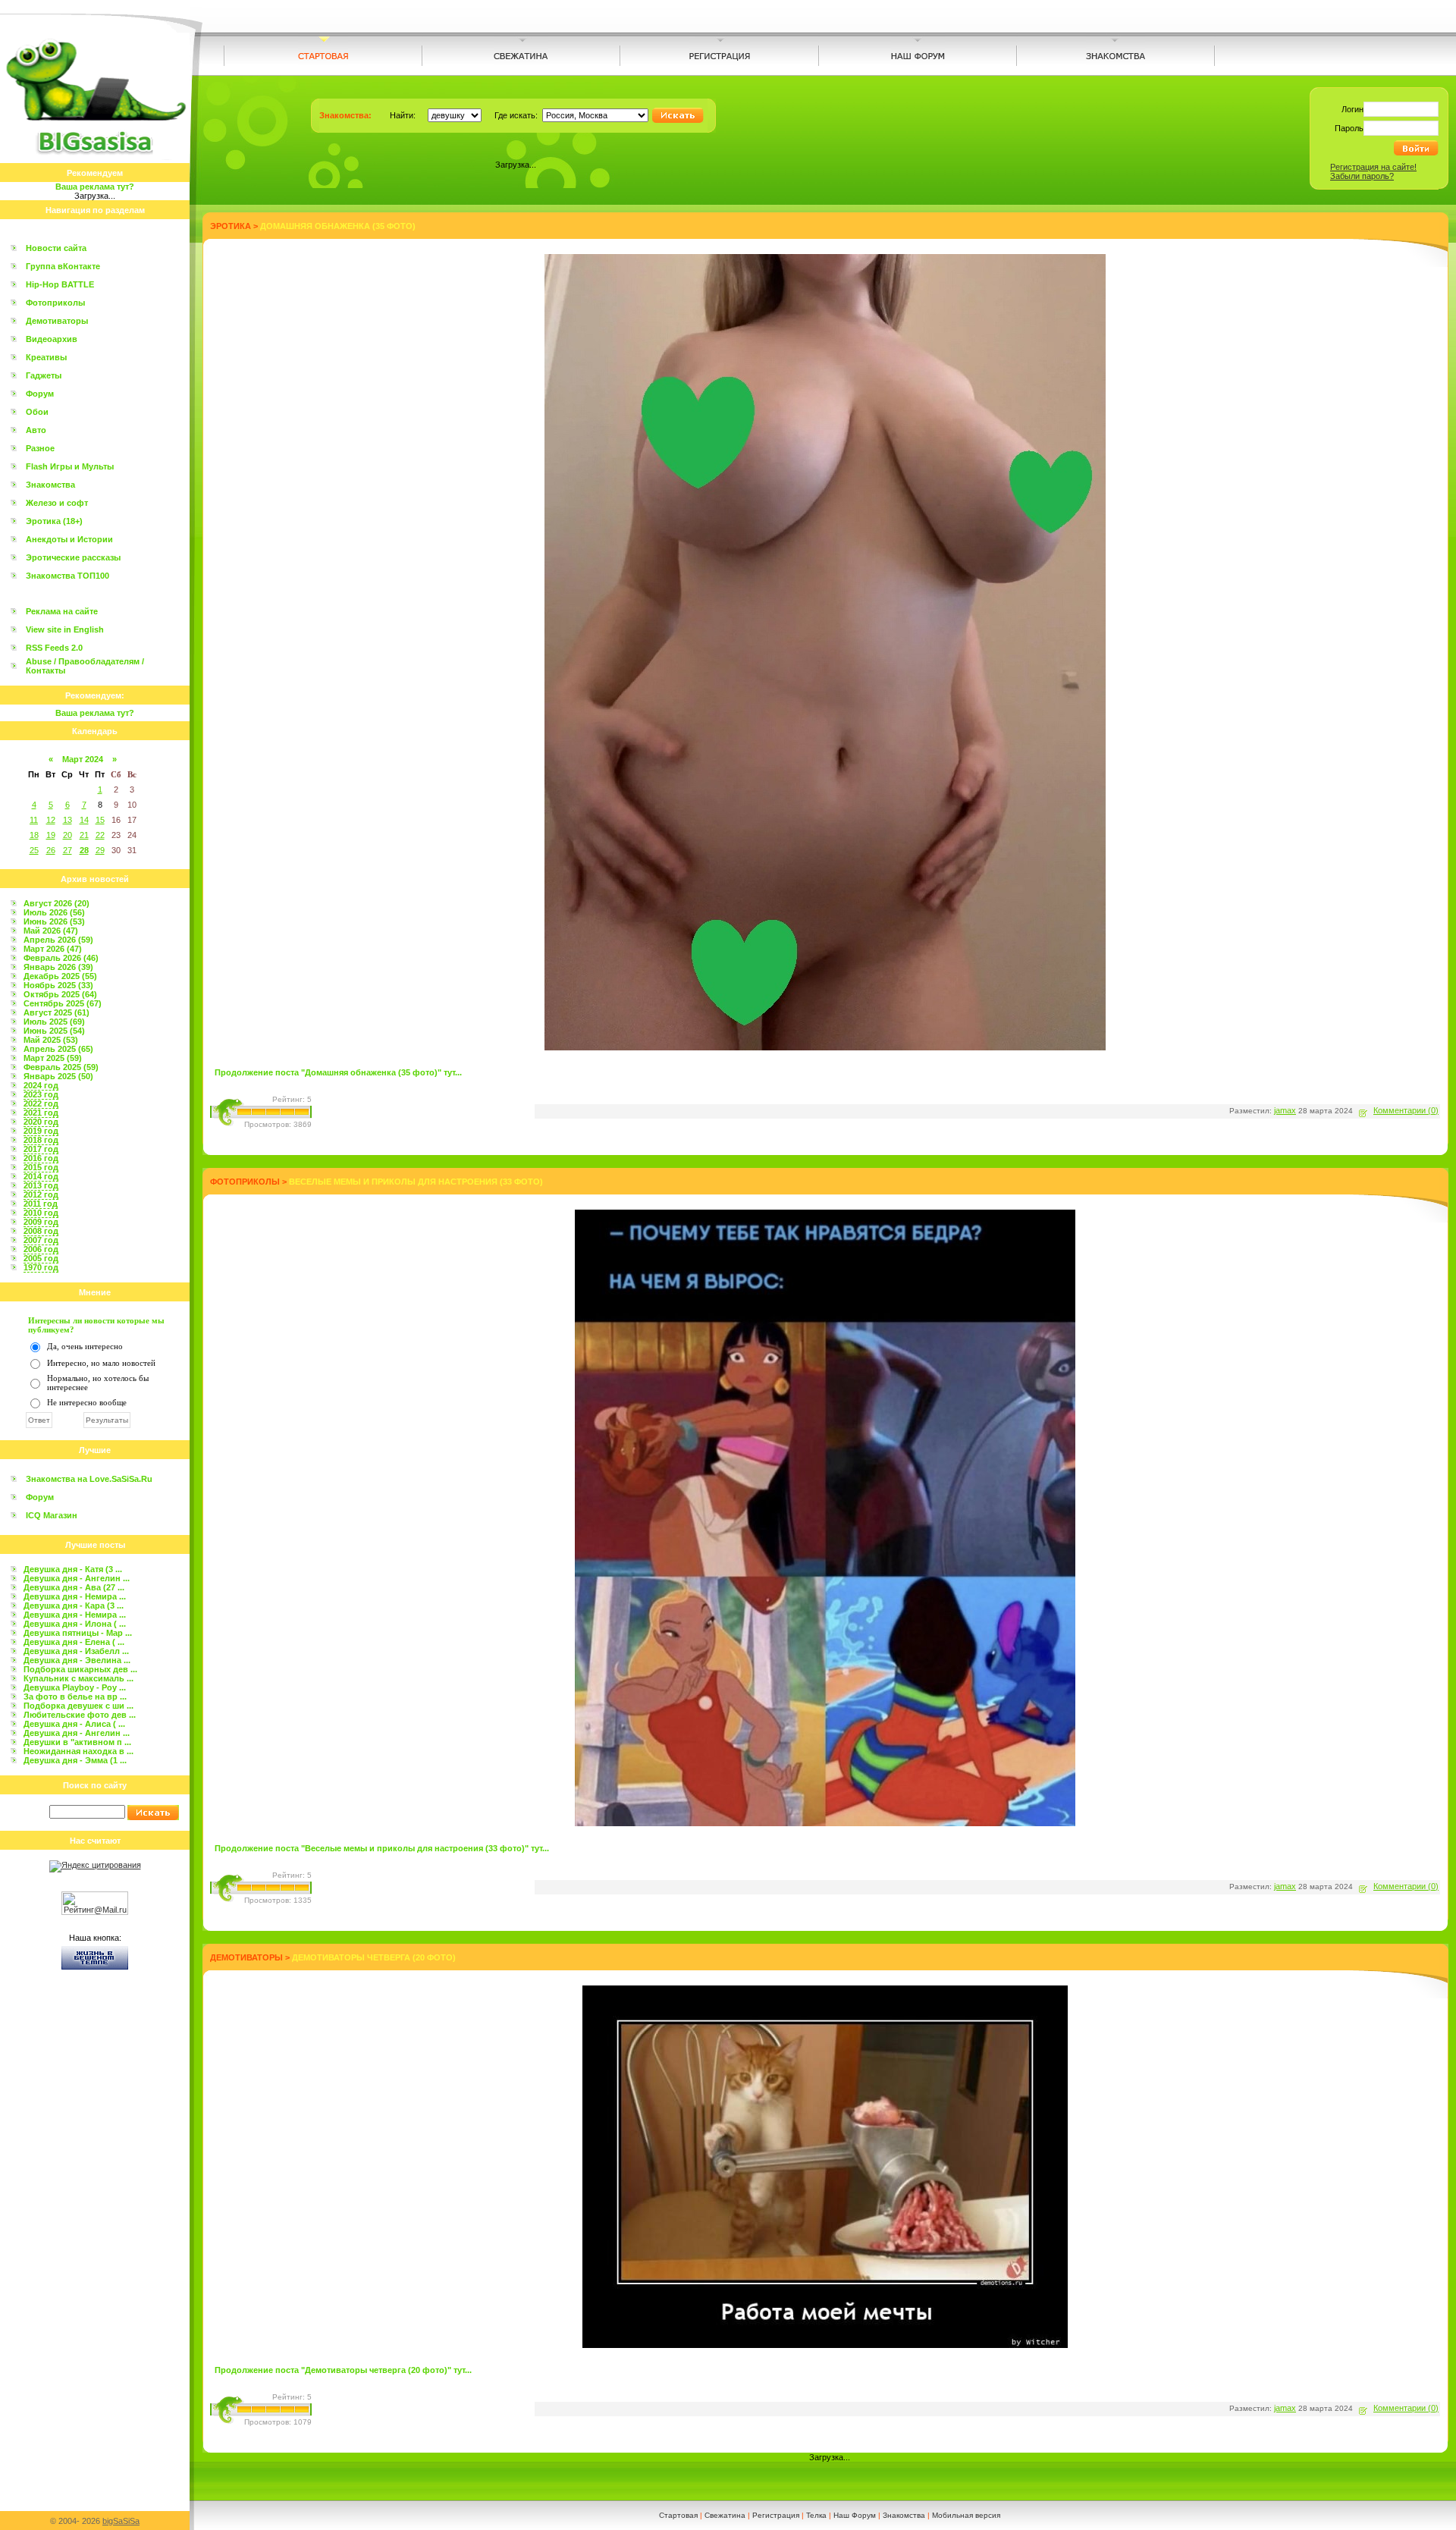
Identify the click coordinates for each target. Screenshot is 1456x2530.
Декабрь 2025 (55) (60, 976)
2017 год (41, 1149)
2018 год (41, 1140)
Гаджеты (44, 375)
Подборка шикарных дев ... (80, 1669)
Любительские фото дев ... (80, 1715)
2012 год (41, 1194)
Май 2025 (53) (51, 1040)
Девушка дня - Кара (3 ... (74, 1606)
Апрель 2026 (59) (58, 940)
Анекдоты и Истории (69, 539)
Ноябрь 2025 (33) (58, 985)
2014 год (41, 1176)
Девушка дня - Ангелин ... (77, 1578)
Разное (40, 448)
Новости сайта (56, 248)
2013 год (41, 1185)
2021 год (41, 1113)
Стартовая (678, 2515)
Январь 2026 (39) (58, 967)
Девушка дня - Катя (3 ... (73, 1569)
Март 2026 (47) (53, 949)
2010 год (41, 1213)
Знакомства (50, 485)
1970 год (41, 1267)
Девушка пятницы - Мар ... (78, 1633)
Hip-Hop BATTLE (60, 284)
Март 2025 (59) (53, 1058)
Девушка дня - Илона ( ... (75, 1624)
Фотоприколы (55, 303)
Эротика (231, 226)
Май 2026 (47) (51, 931)
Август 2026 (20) (56, 903)
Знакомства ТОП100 (67, 576)
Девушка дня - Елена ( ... (74, 1642)
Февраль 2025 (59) (61, 1067)
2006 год (41, 1249)
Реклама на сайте (62, 611)
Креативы (46, 357)
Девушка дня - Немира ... (75, 1596)
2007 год (41, 1240)
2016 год (41, 1158)
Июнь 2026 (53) (54, 921)
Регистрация (776, 2515)
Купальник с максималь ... (78, 1678)
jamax (1285, 1110)
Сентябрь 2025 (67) (63, 1003)
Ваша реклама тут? (95, 187)
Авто (36, 430)
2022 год (41, 1103)
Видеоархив (52, 339)
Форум (40, 394)
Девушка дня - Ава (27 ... (74, 1587)
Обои (37, 412)
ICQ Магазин (52, 1515)
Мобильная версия (966, 2515)
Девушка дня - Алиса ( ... (74, 1724)
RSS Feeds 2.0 (54, 648)
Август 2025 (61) (56, 1012)
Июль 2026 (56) (54, 912)
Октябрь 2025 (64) (60, 994)
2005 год (41, 1258)
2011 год (41, 1204)
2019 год (41, 1131)
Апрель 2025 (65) (58, 1049)
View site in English (65, 629)
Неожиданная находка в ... (78, 1751)
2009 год (41, 1222)
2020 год (41, 1122)
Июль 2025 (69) (54, 1022)
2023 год (41, 1094)
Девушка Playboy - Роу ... (75, 1687)
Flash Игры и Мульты (70, 466)
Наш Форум (855, 2515)
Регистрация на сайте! (1373, 167)
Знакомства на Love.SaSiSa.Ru (89, 1479)
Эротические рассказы (73, 557)
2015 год (41, 1167)
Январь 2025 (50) (58, 1076)
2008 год (41, 1231)
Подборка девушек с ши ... (78, 1706)
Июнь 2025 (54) (54, 1031)
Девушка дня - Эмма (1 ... (75, 1760)
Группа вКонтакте (63, 266)
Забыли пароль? (1362, 176)
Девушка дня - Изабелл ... (76, 1651)
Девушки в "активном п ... (77, 1742)
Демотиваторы (57, 321)
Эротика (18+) (54, 521)
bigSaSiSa (121, 2521)
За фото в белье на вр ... (75, 1697)
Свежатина (725, 2515)
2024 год (41, 1085)
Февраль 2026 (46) (61, 958)
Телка (816, 2515)
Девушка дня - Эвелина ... (77, 1660)
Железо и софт (57, 503)
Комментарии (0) (1406, 1110)
